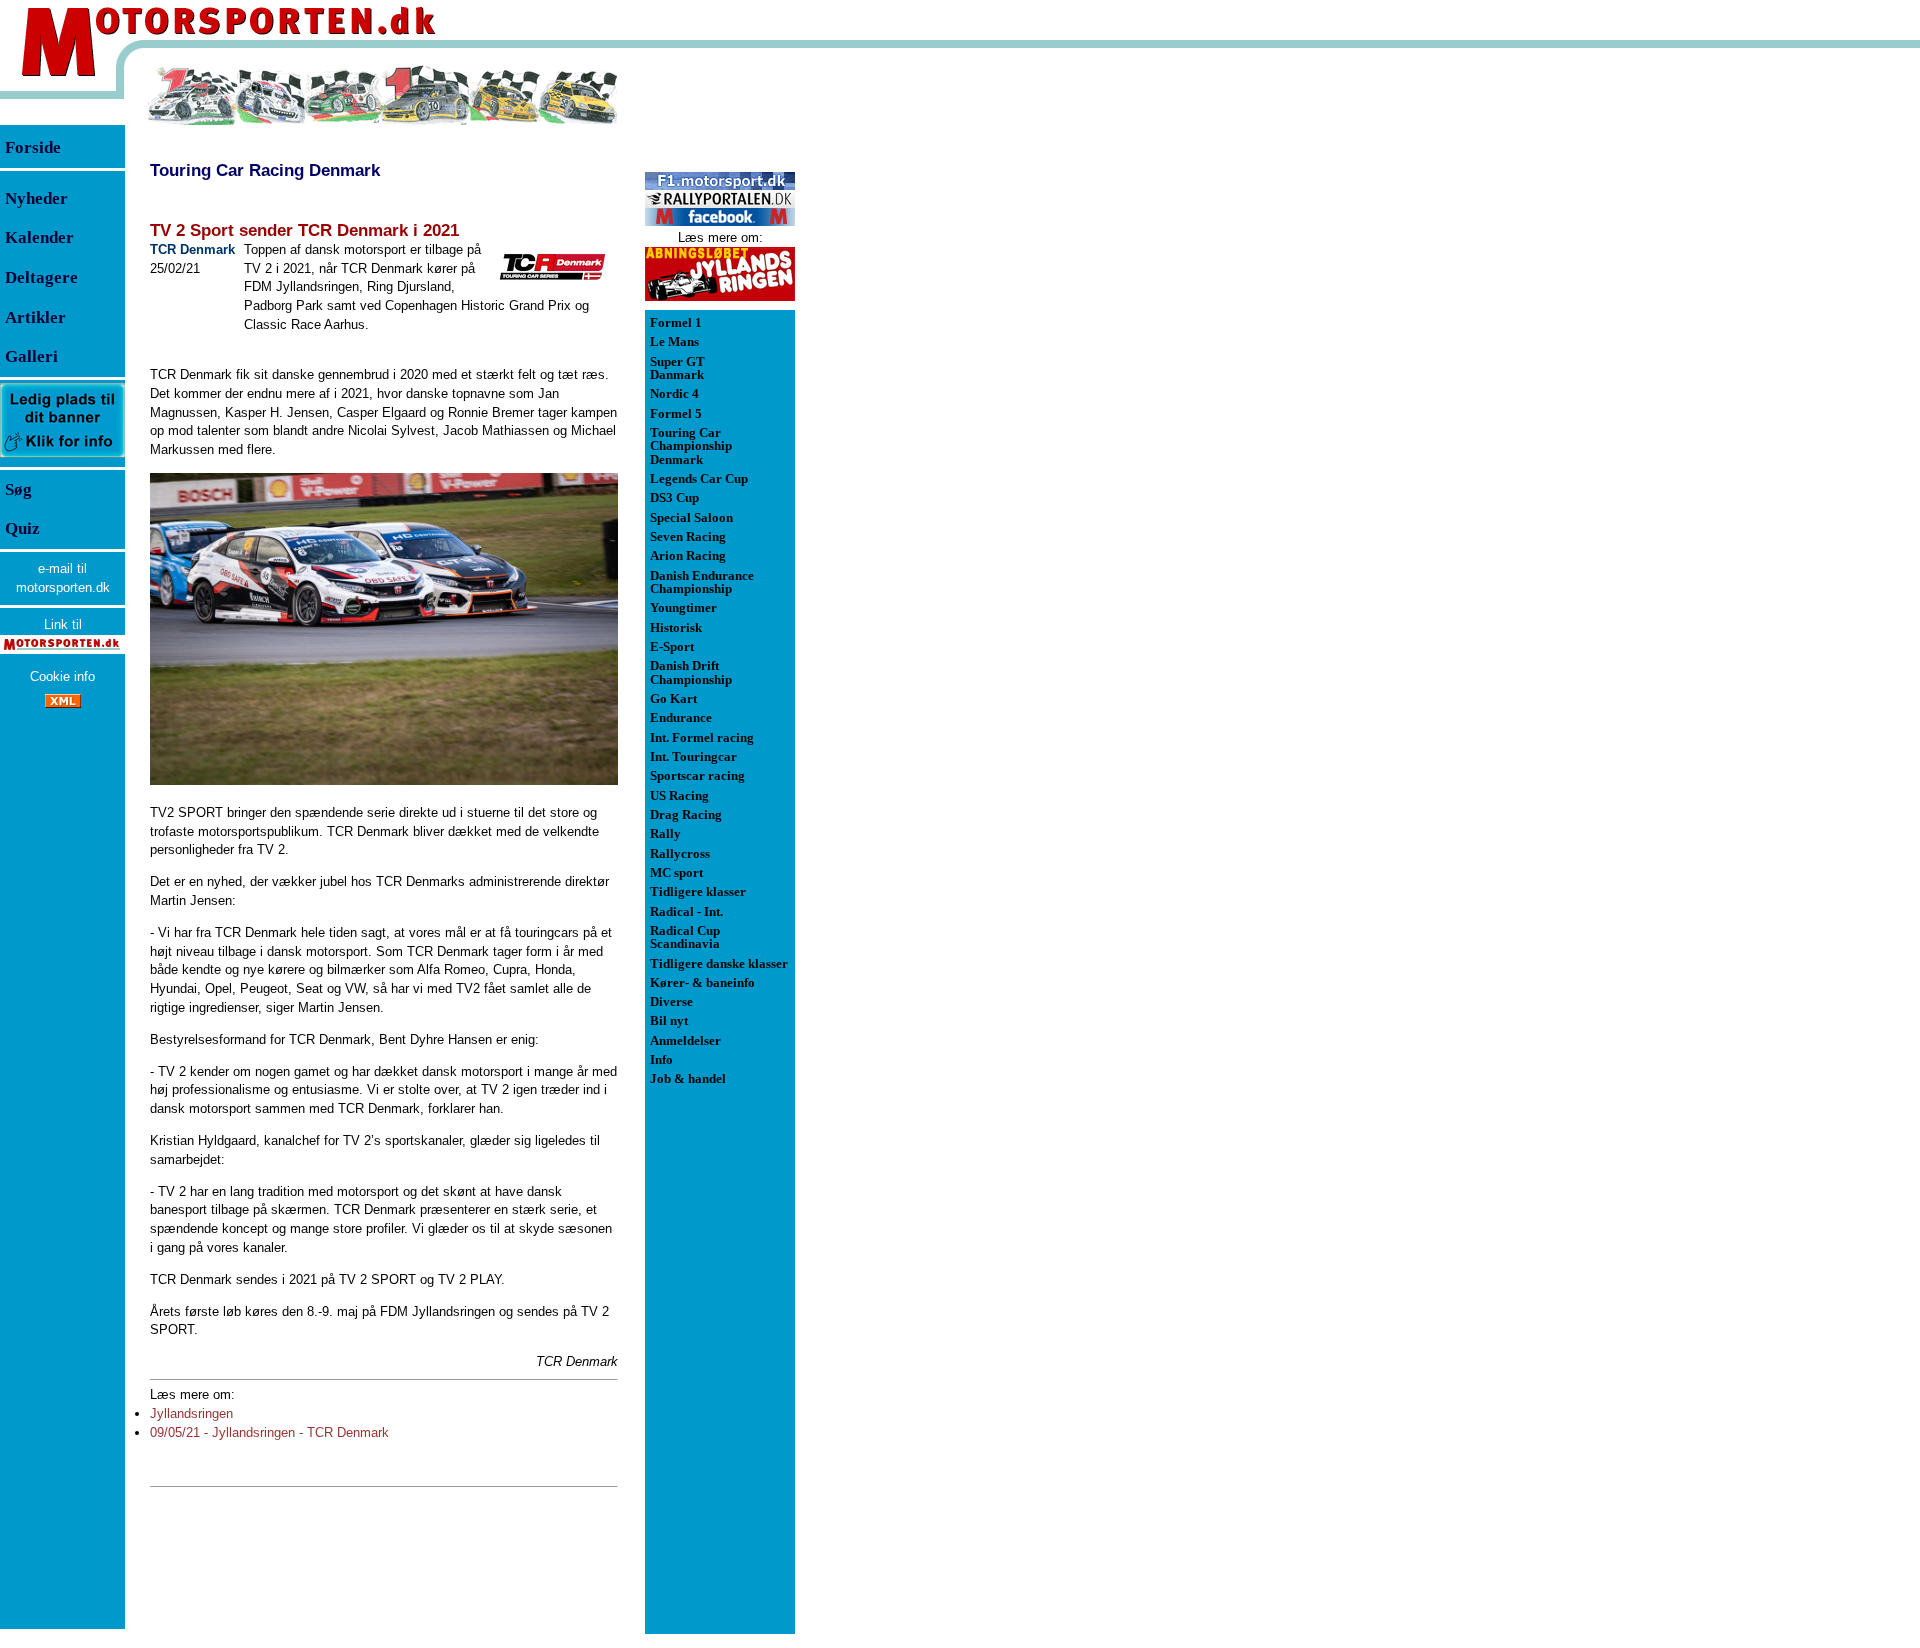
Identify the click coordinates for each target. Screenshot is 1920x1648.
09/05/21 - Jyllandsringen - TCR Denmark (269, 1432)
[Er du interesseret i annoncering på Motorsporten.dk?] (62, 456)
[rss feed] (63, 703)
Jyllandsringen (191, 1413)
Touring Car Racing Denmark (265, 170)
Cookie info (62, 676)
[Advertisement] (900, 364)
